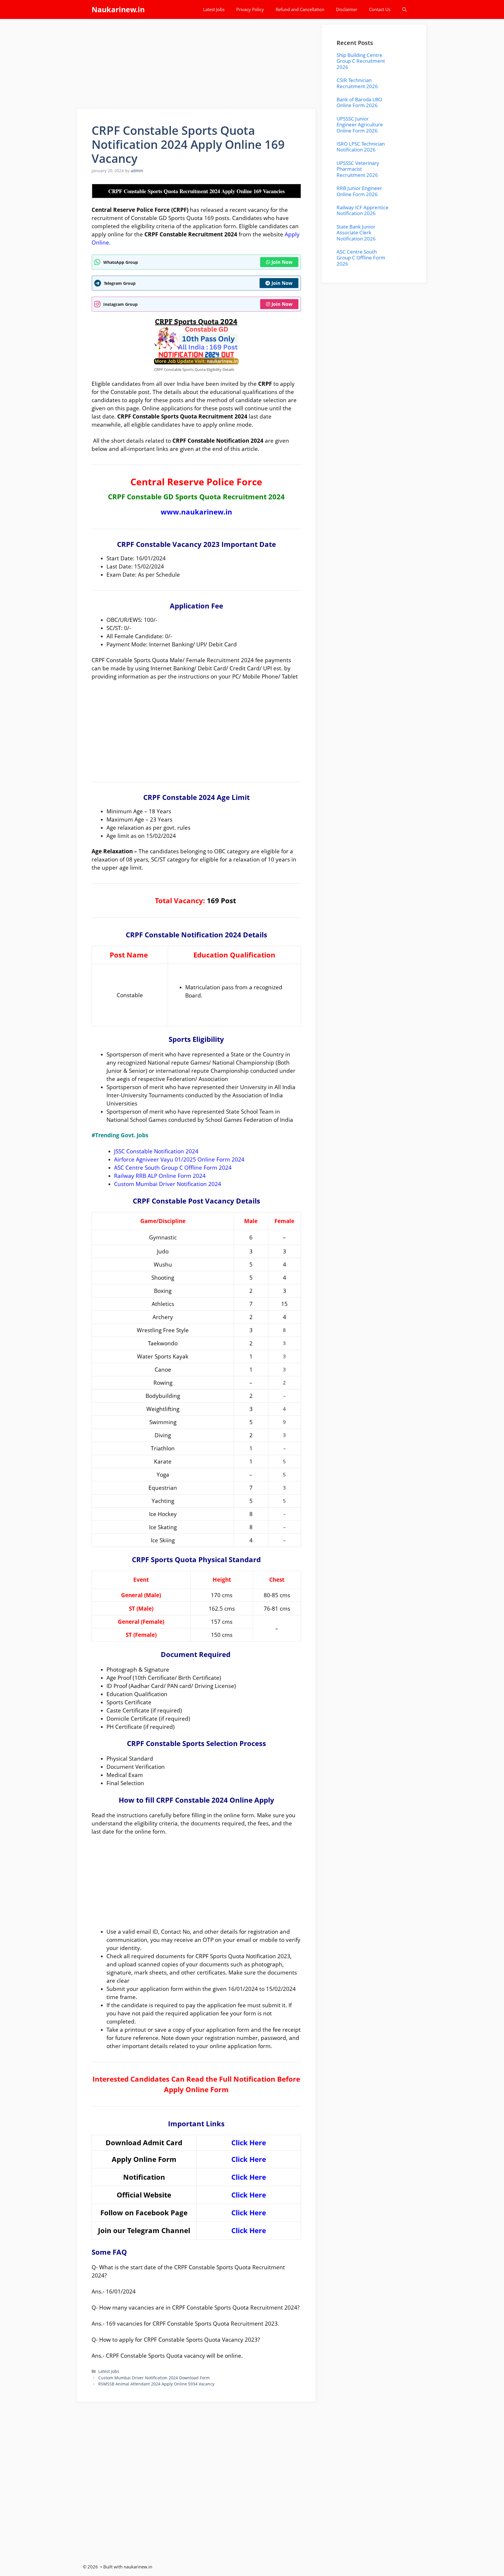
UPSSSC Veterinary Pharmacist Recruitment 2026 (358, 169)
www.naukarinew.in (196, 512)
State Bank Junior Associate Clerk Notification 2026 (356, 233)
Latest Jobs (214, 9)
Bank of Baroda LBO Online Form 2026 (359, 102)
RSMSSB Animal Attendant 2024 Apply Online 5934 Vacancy (156, 2384)
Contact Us (380, 9)
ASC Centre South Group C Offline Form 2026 (361, 258)
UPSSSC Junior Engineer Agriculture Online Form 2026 (360, 125)
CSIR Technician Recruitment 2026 (357, 83)
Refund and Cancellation (300, 9)
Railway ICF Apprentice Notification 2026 (363, 210)
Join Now (282, 262)
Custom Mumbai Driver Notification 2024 (168, 1184)
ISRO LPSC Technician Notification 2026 (361, 147)
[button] (404, 9)
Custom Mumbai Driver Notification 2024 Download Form (154, 2378)
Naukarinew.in (118, 9)
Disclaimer (347, 9)
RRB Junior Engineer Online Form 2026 (359, 191)
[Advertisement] (197, 66)
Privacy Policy (250, 9)
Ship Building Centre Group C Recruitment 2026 (361, 61)
